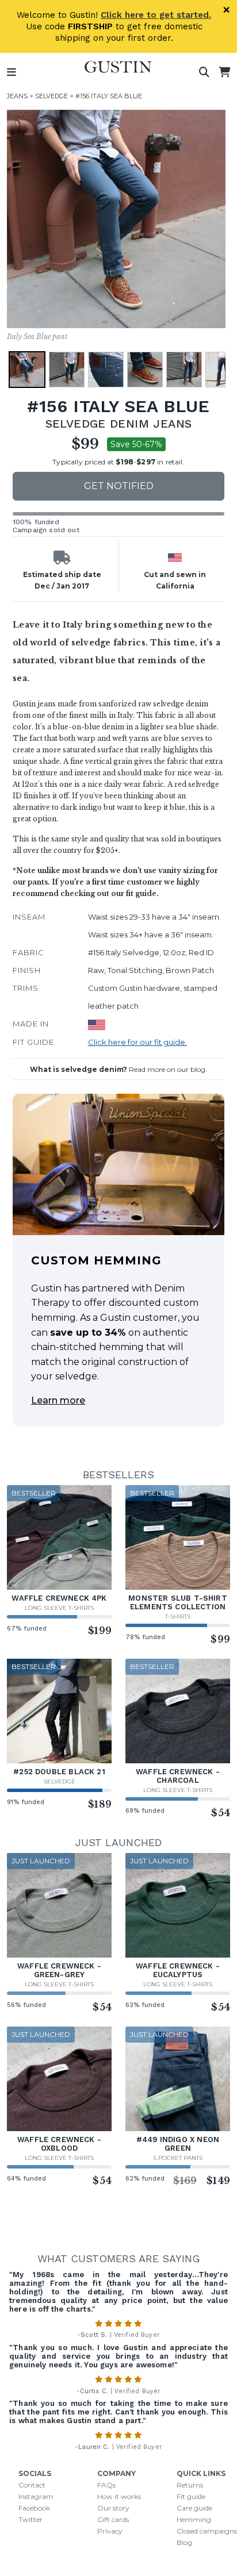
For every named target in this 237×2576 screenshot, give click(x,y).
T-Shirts (178, 1616)
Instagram (36, 2496)
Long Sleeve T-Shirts (59, 1608)
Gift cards (113, 2519)
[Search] (204, 72)
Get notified (119, 486)
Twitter (30, 2519)
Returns (190, 2485)
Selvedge (51, 96)
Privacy (110, 2531)
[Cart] (224, 72)
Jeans (17, 96)
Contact (32, 2485)
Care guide (194, 2508)
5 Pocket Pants (178, 2158)
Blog (184, 2542)
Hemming (194, 2519)
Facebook (34, 2508)
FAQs (106, 2485)
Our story (113, 2508)
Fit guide (191, 2496)
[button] (27, 370)
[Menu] (12, 72)
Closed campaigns (207, 2531)
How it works (119, 2496)
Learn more (58, 1400)
